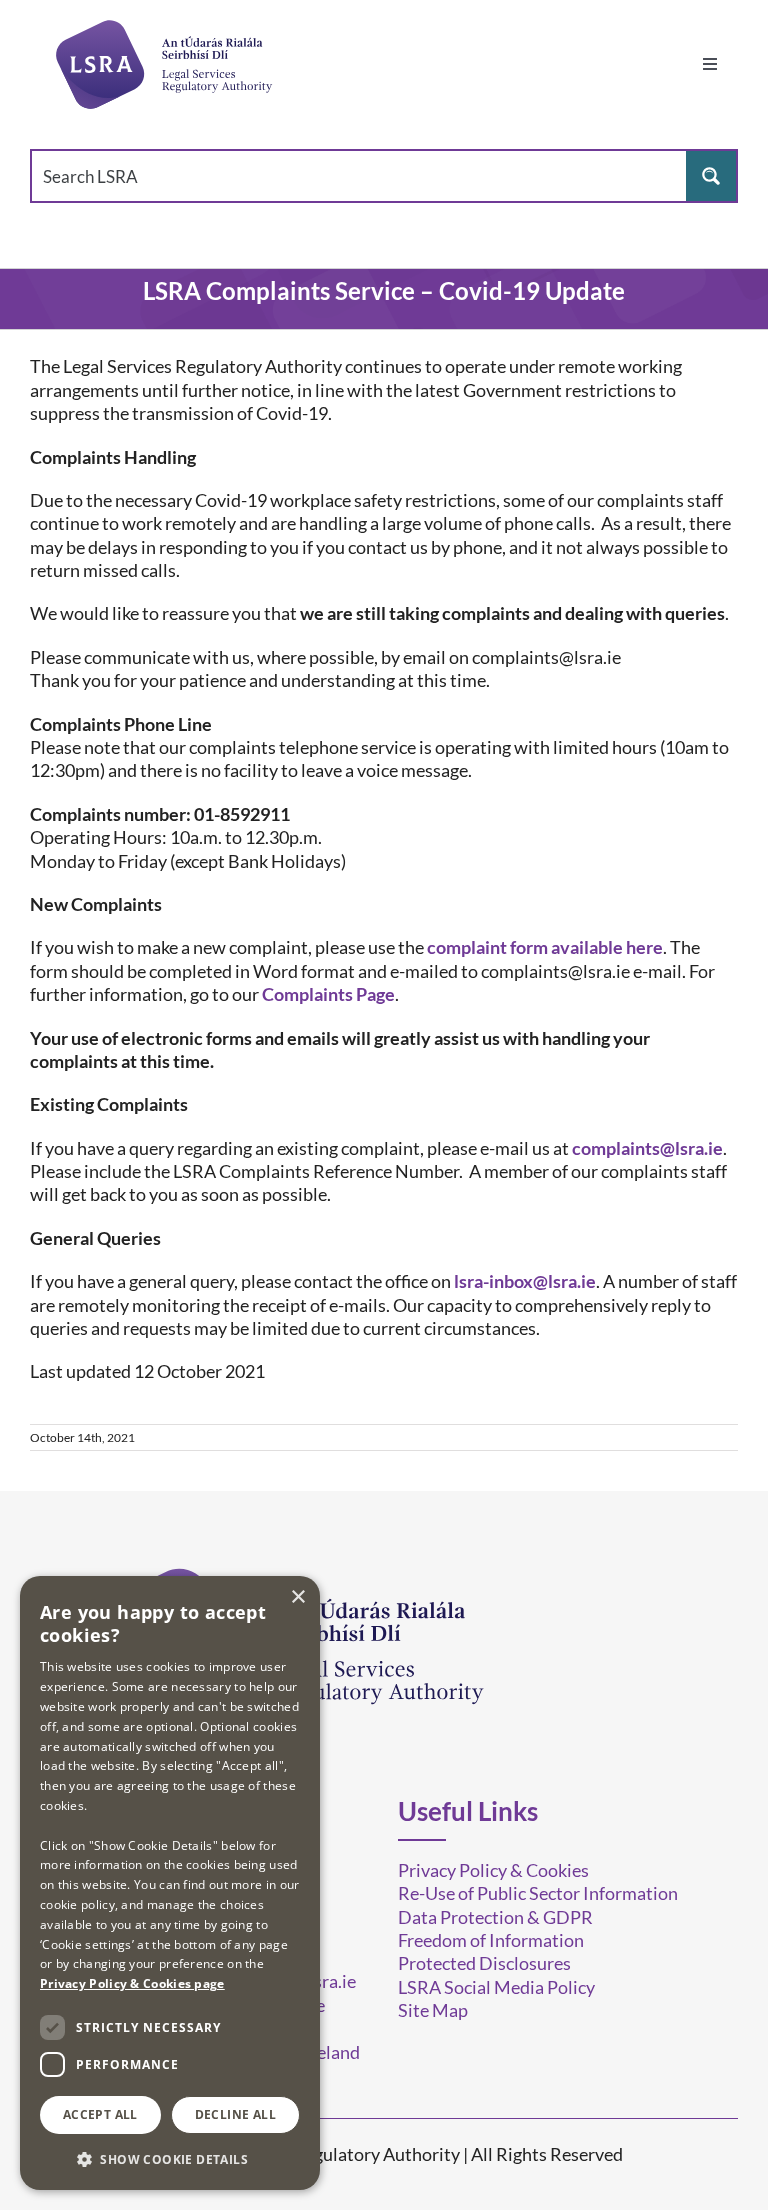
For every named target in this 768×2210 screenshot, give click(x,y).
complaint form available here (545, 947)
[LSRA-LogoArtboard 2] (163, 64)
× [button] (297, 1597)
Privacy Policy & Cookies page (132, 1983)
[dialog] (170, 1883)
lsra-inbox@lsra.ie (525, 1281)
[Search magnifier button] (711, 176)
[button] (170, 2158)
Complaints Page (328, 994)
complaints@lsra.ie (647, 1148)
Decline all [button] (235, 2114)
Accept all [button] (100, 2114)
